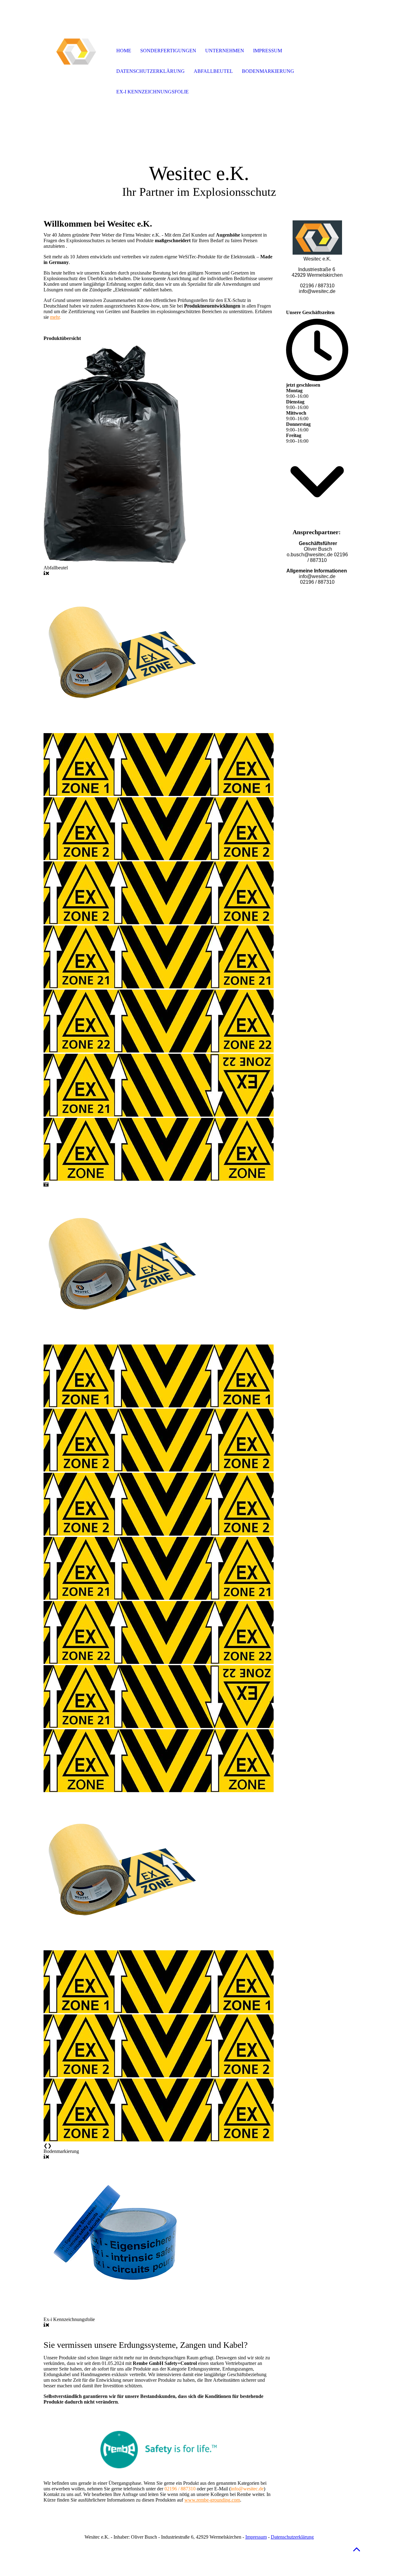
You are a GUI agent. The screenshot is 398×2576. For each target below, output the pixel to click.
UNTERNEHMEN (225, 51)
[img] (76, 51)
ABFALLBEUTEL (213, 71)
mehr (55, 317)
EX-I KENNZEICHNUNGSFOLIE (153, 92)
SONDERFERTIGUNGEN (168, 51)
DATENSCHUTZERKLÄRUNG (150, 71)
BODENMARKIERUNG (268, 71)
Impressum (256, 2537)
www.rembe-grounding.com (212, 2500)
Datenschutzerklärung (292, 2537)
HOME (124, 51)
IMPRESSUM (268, 51)
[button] (357, 2549)
